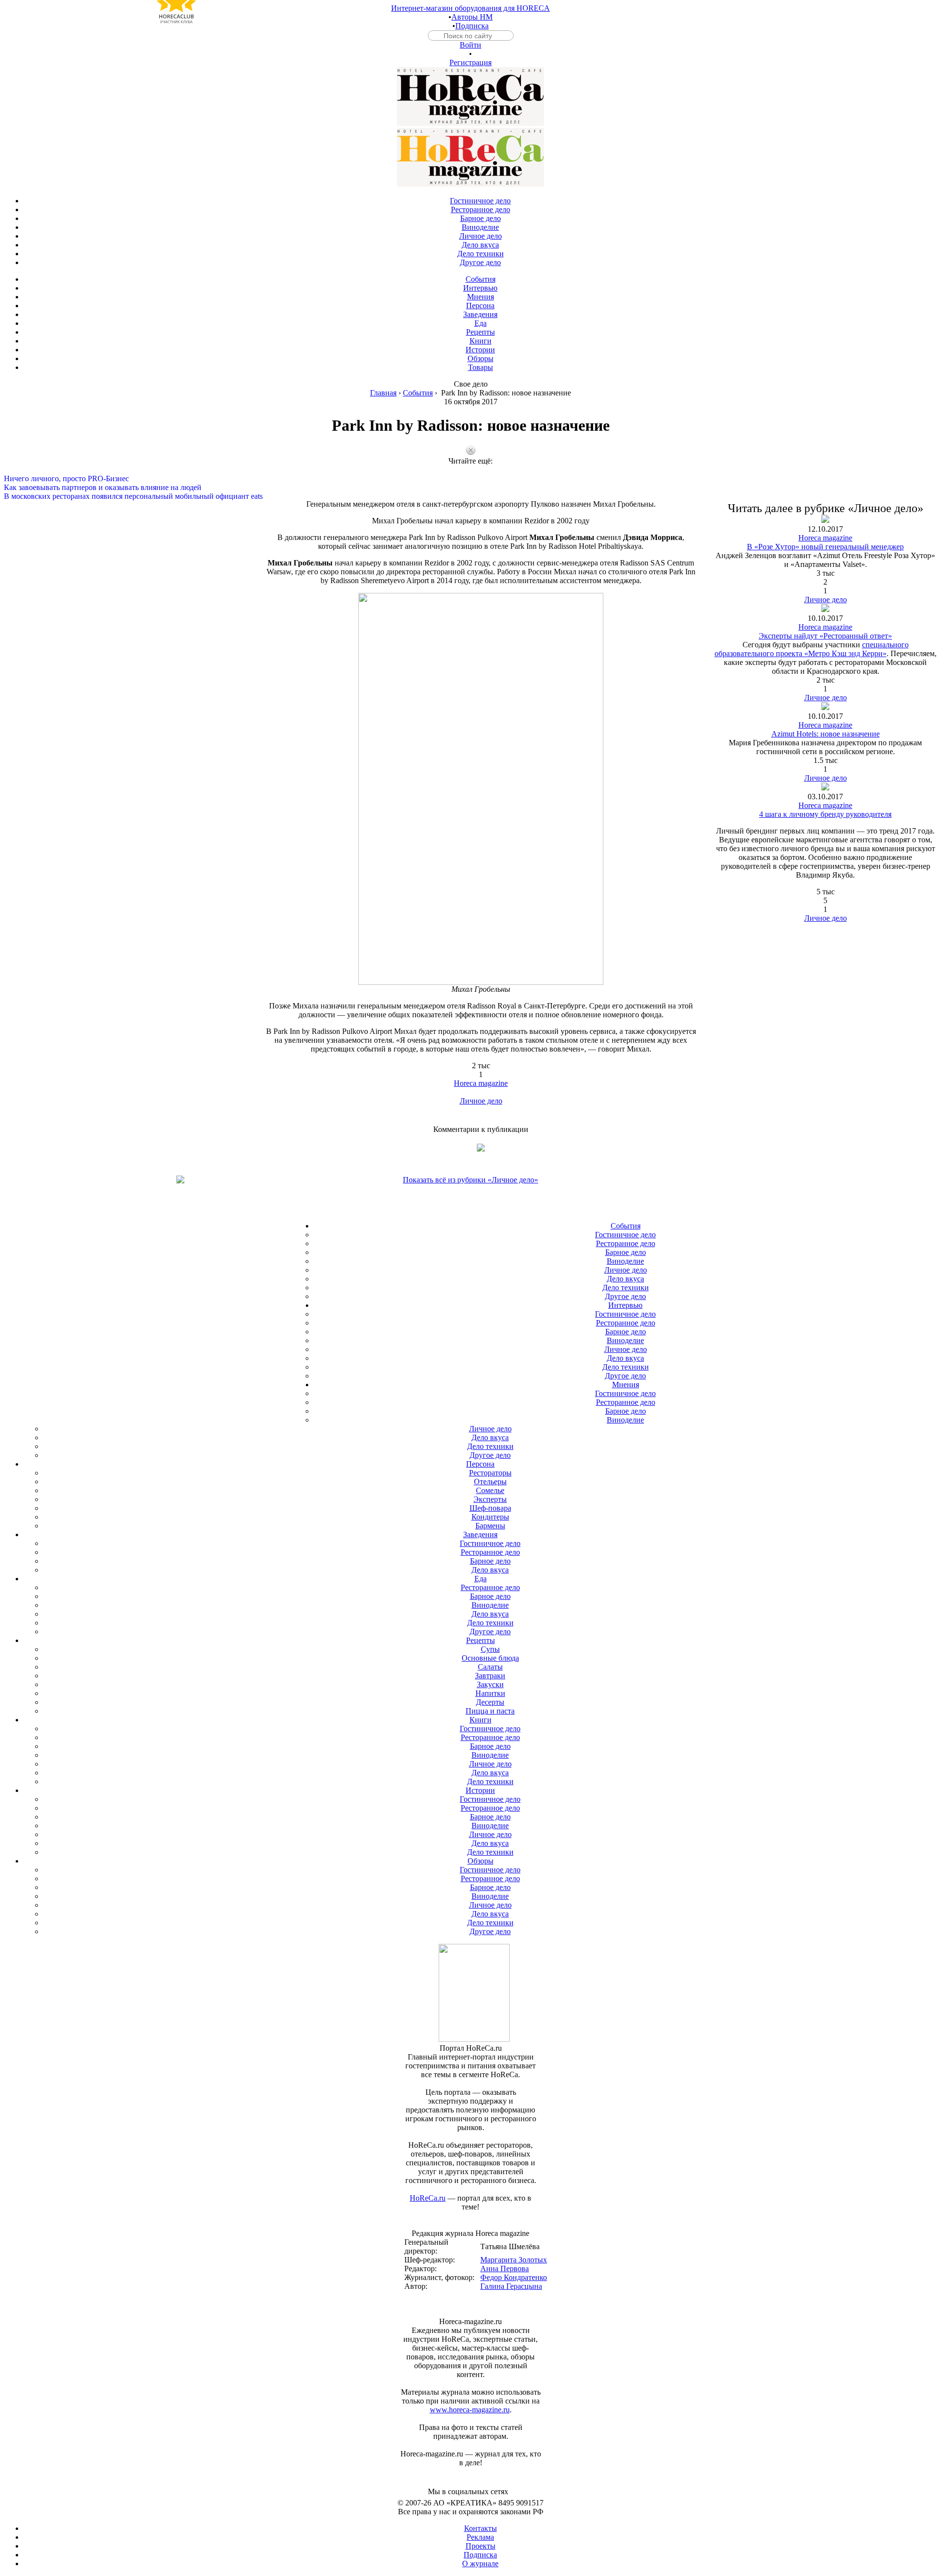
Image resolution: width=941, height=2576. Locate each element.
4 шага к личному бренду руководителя (825, 814)
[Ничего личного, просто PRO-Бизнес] (470, 470)
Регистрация (470, 62)
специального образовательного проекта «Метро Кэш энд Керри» (812, 649)
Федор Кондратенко (514, 2277)
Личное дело (481, 1101)
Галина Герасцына (511, 2286)
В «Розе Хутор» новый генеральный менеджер (825, 547)
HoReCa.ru (428, 2198)
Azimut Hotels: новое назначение (826, 734)
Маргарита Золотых (514, 2260)
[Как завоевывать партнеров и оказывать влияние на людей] (470, 479)
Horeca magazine (481, 1083)
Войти (470, 45)
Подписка (472, 26)
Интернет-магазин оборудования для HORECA (470, 8)
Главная (383, 393)
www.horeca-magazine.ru (470, 2410)
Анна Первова (505, 2269)
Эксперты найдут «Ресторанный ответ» (825, 636)
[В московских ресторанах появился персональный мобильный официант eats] (470, 488)
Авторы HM (472, 17)
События (418, 393)
